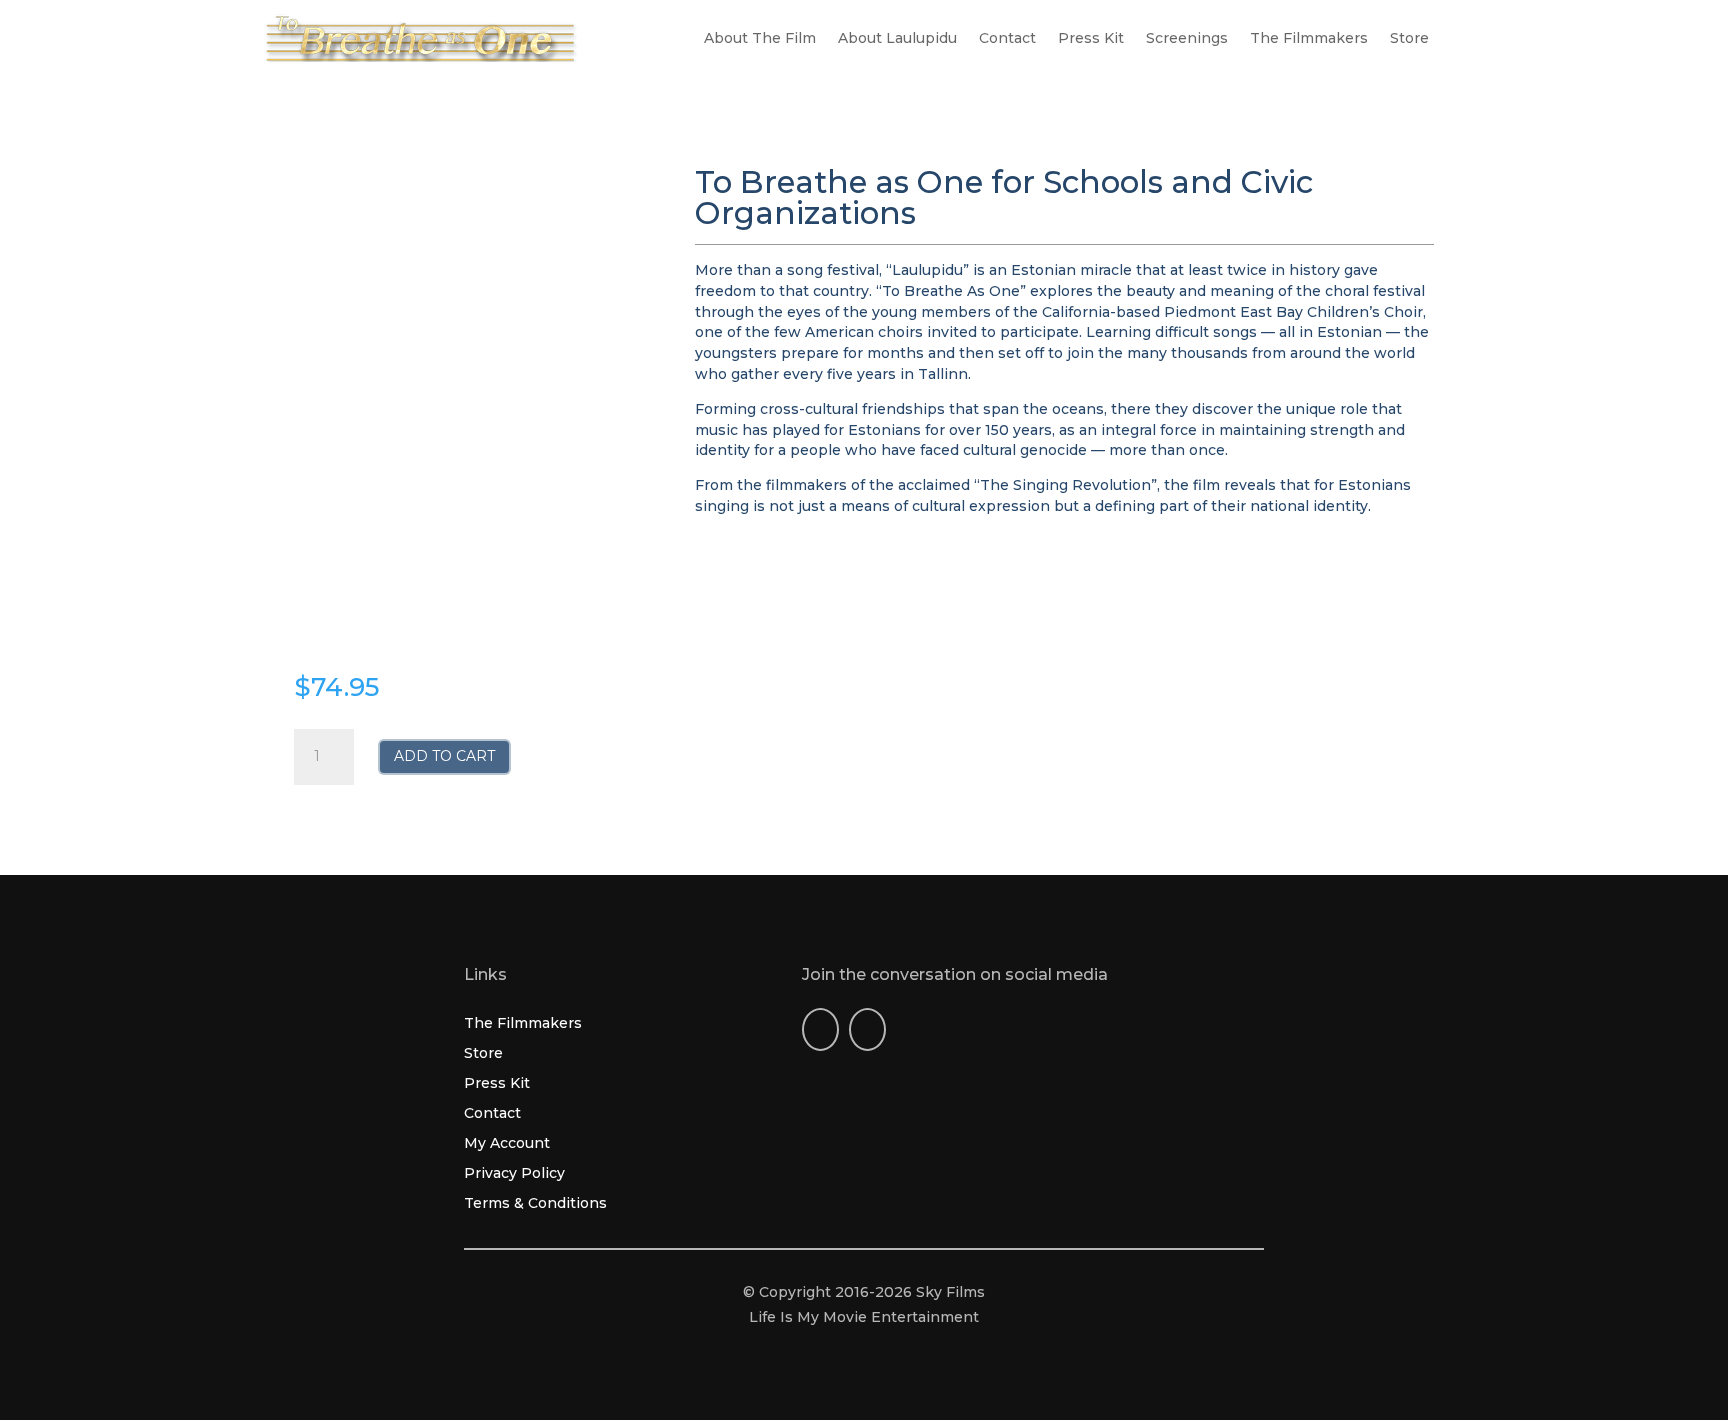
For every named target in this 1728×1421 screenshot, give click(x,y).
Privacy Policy (514, 1174)
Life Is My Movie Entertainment (864, 1317)
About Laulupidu (897, 39)
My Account (507, 1144)
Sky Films (950, 1292)
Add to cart (444, 756)
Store (1409, 39)
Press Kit (1091, 39)
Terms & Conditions (535, 1204)
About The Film (760, 39)
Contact (1007, 39)
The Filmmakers (1309, 39)
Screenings (1187, 39)
